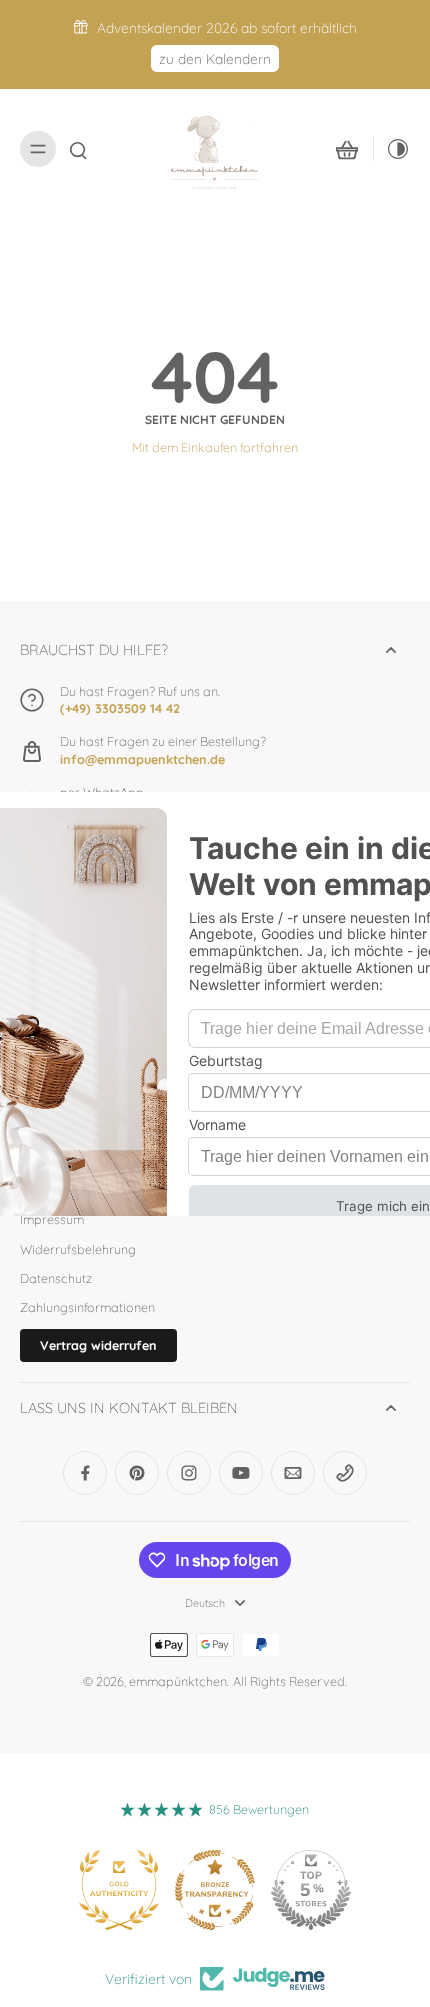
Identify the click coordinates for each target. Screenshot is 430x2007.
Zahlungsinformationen (87, 1307)
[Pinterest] (137, 1473)
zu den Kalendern (215, 58)
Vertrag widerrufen (98, 1345)
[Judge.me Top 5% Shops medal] (311, 1890)
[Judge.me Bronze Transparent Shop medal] (215, 1890)
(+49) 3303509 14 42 (120, 708)
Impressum (52, 1219)
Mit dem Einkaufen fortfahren (215, 447)
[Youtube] (241, 1473)
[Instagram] (189, 1473)
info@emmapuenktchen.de (142, 759)
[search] (78, 149)
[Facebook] (85, 1473)
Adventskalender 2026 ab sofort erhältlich (227, 27)
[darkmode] (392, 149)
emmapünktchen (178, 1681)
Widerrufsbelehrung (78, 1249)
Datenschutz (56, 1278)
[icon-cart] (347, 149)
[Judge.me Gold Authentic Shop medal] (119, 1890)
